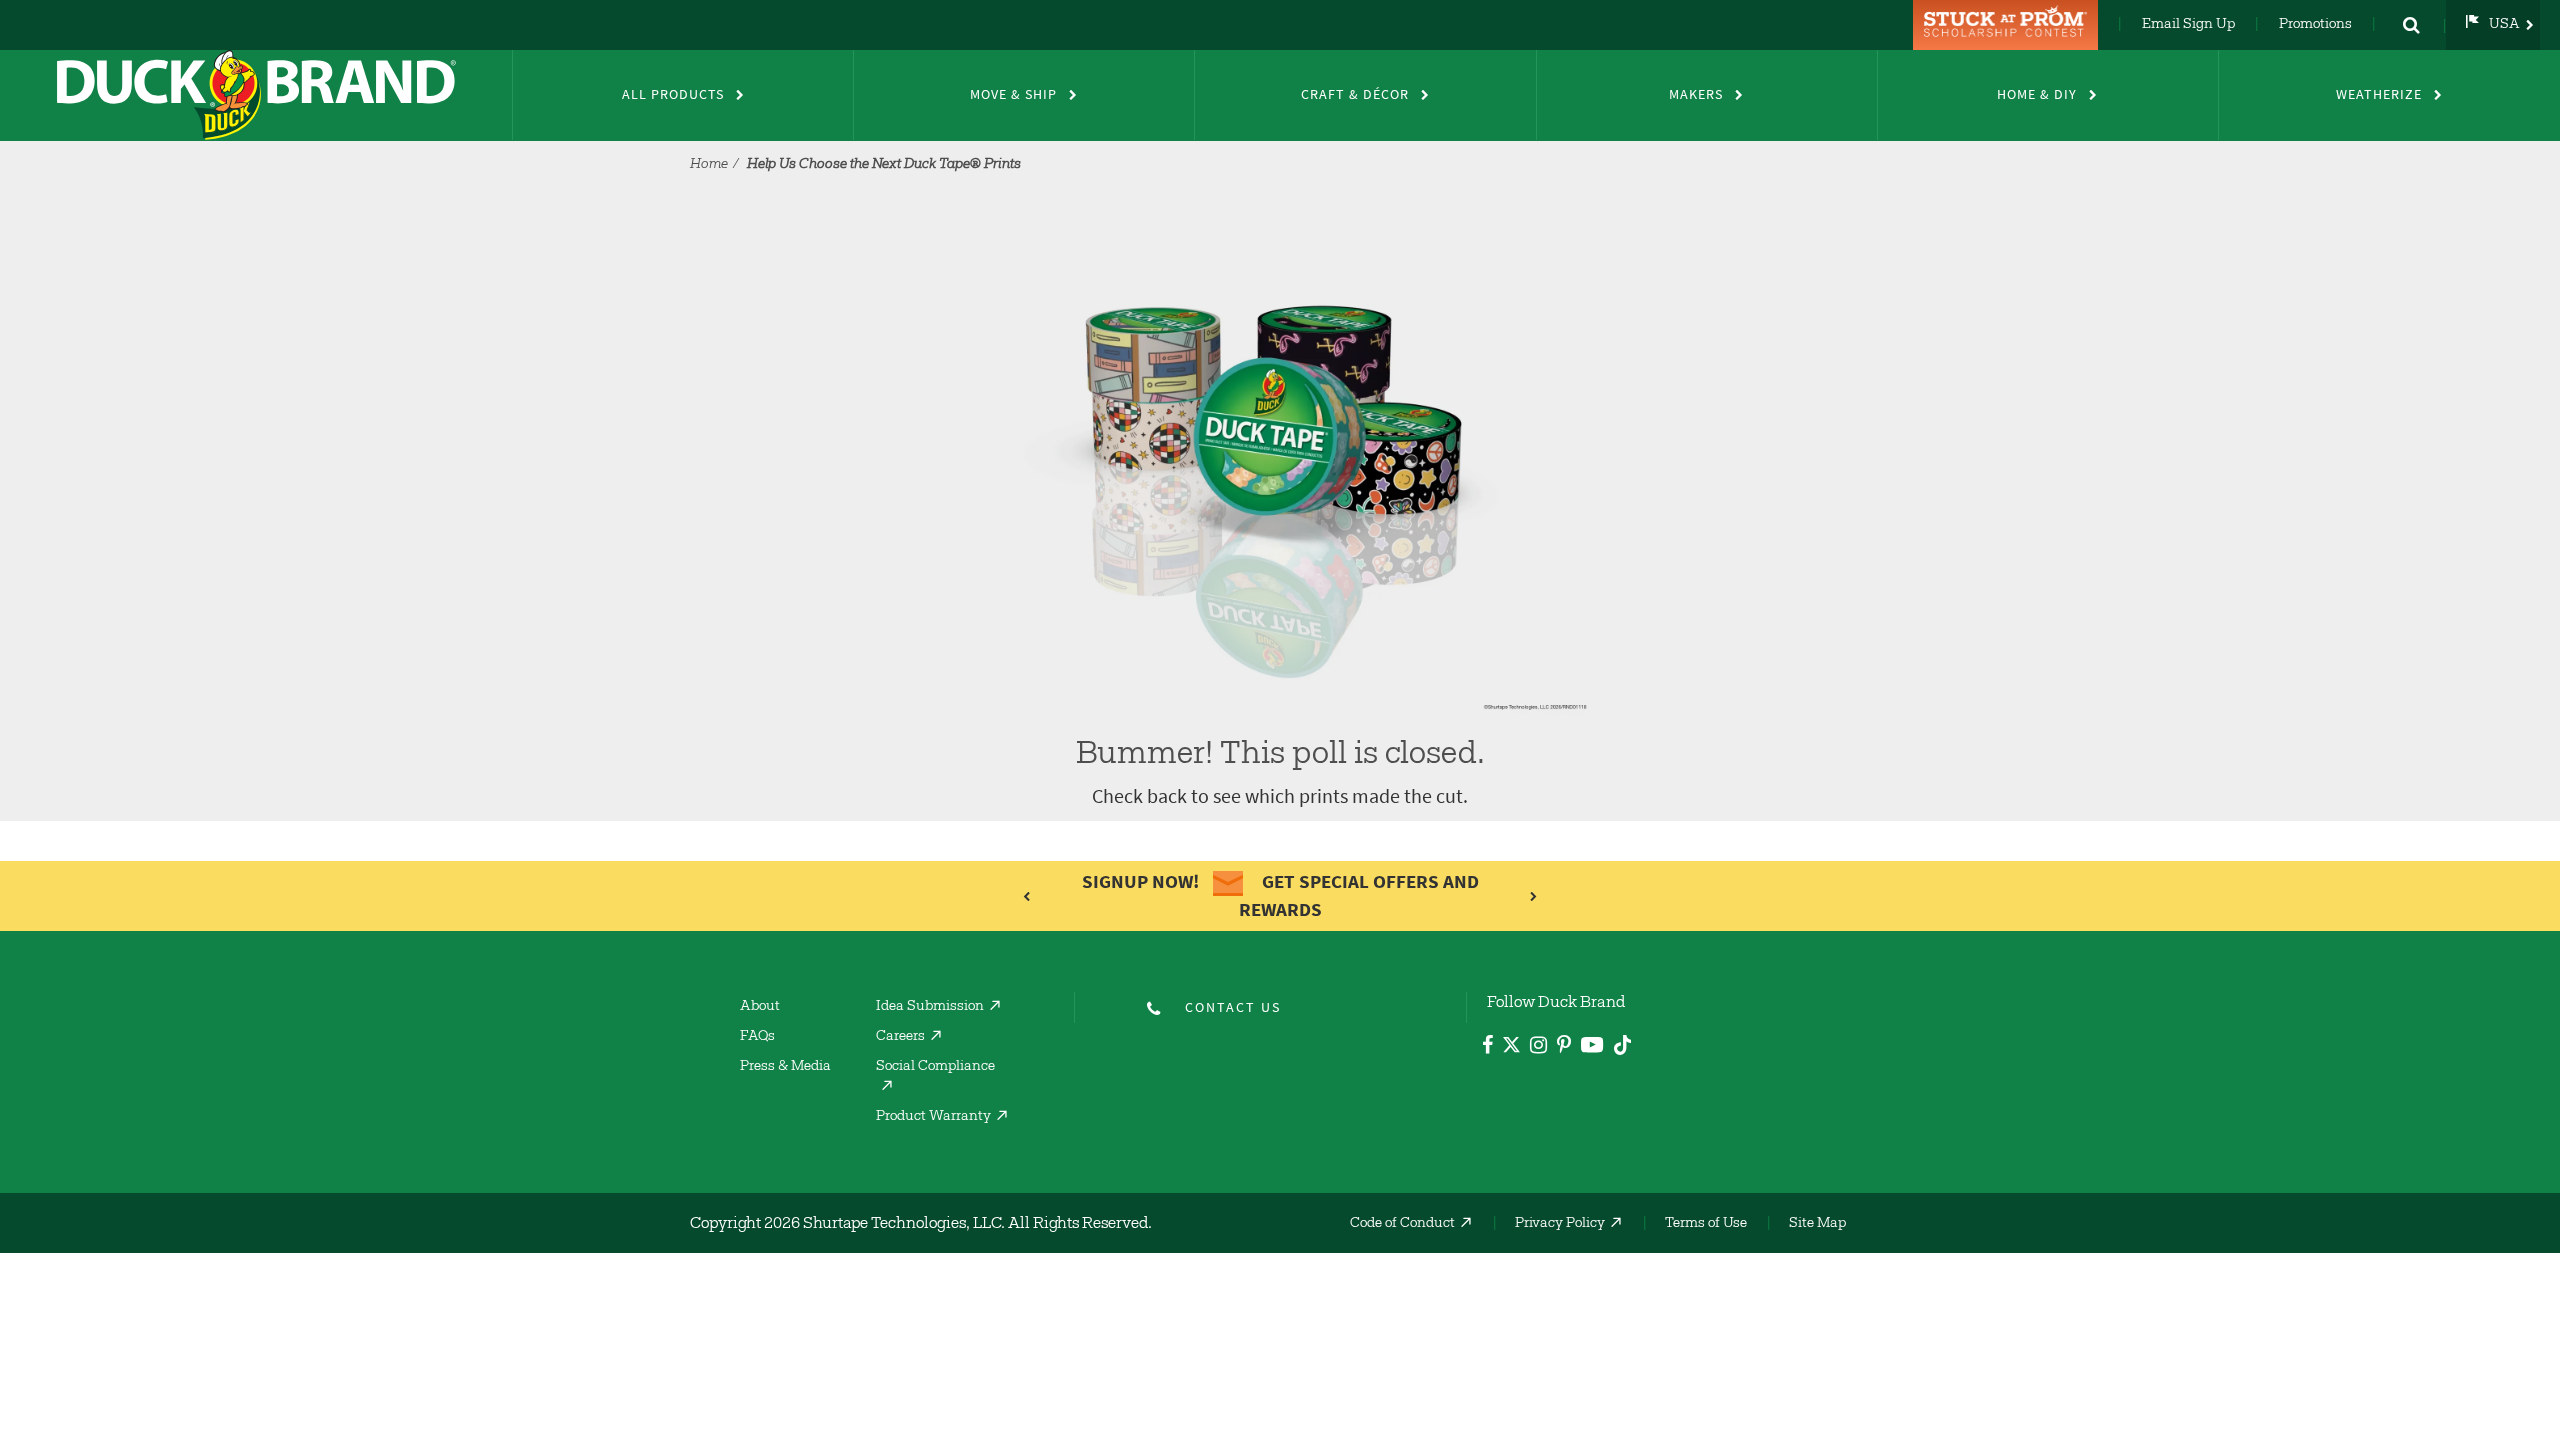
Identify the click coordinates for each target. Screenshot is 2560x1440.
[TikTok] (1622, 1042)
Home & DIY (2037, 94)
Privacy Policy (1560, 1224)
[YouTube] (1592, 1048)
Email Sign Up (2188, 25)
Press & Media (785, 1067)
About (760, 1007)
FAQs (757, 1037)
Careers (900, 1037)
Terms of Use (1706, 1224)
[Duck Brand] (256, 95)
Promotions (2315, 25)
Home (709, 165)
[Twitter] (1511, 1048)
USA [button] (2504, 25)
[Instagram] (1538, 1047)
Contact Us (1233, 1007)
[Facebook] (1487, 1047)
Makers (1696, 94)
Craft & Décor (1355, 94)
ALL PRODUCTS (673, 94)
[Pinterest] (1564, 1047)
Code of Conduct (1402, 1224)
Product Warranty (933, 1117)
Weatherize (2379, 94)
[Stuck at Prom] (2008, 25)
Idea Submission (930, 1007)
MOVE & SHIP (1013, 94)
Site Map (1817, 1224)
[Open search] (2411, 25)
